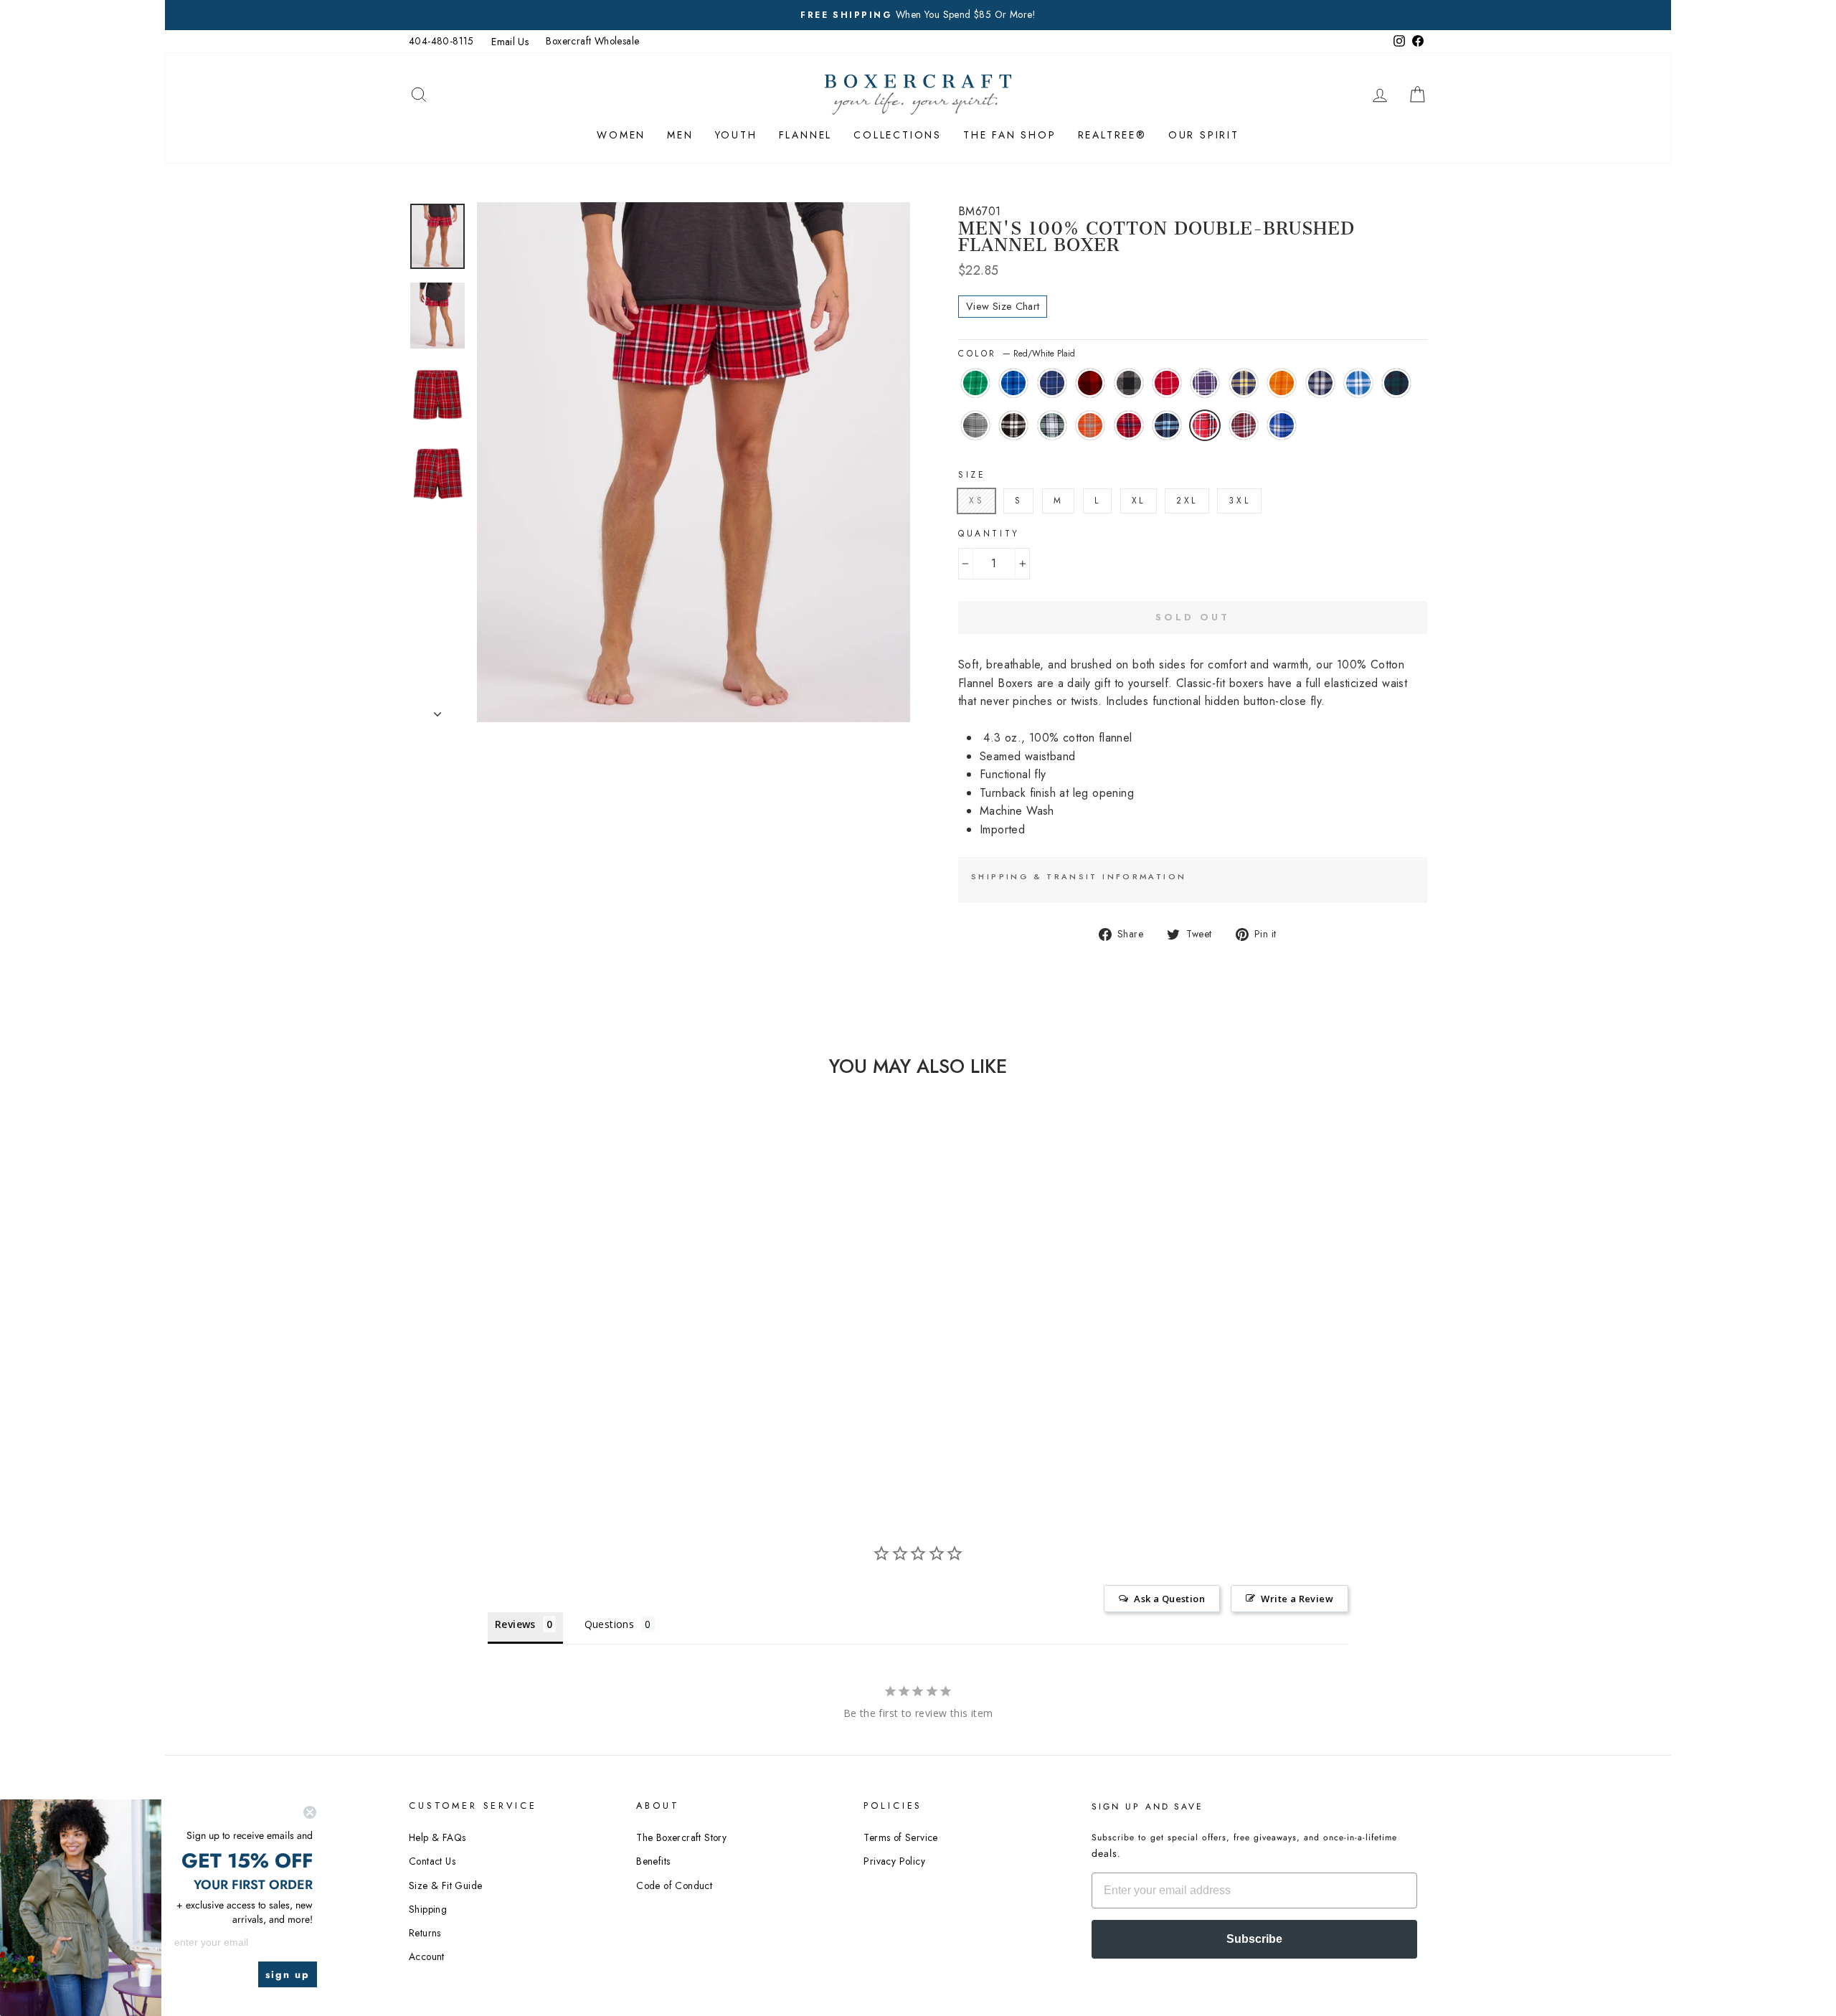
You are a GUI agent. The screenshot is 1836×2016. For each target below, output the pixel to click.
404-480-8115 (441, 41)
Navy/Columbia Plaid (1167, 425)
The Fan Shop (1010, 135)
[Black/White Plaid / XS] (446, 1390)
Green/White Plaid (1052, 425)
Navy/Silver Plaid (1320, 383)
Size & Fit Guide (445, 1885)
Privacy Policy (894, 1861)
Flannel (806, 135)
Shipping (428, 1909)
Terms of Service (900, 1837)
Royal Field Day (1013, 383)
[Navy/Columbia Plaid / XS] (524, 1390)
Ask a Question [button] (1169, 1599)
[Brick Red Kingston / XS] (505, 1390)
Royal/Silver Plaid (1358, 383)
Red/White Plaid (1205, 425)
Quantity (989, 534)
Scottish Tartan (1396, 383)
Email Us (510, 42)
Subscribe (1254, 1939)
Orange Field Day (1282, 383)
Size (972, 475)
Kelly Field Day (975, 383)
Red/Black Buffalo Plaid (1090, 383)
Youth (736, 135)
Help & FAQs (437, 1837)
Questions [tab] (610, 1624)
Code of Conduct (674, 1885)
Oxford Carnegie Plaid (975, 425)
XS (976, 501)
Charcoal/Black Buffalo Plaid (1129, 383)
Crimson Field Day (1167, 383)
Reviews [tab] (515, 1624)
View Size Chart (1003, 306)
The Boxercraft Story (681, 1837)
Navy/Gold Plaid (1244, 383)
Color (1017, 354)
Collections (898, 135)
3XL (1239, 501)
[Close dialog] (310, 1812)
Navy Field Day (1052, 383)
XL (1139, 501)
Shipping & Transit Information (1079, 876)
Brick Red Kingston (1129, 425)
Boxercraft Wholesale (592, 41)
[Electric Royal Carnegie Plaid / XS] (582, 1390)
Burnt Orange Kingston (1090, 425)
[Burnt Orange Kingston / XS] (485, 1390)
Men (680, 135)
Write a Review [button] (1297, 1599)
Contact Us (432, 1861)
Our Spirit (1204, 135)
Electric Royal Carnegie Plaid (1282, 425)
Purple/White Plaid (1205, 383)
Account (427, 1956)
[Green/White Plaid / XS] (466, 1390)
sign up (288, 1974)
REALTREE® (1112, 135)
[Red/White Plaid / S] (543, 1390)
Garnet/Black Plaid (1244, 425)
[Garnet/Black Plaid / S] (563, 1390)
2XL (1187, 501)
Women (621, 135)
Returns (425, 1933)
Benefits (653, 1861)
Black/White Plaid (1013, 425)
